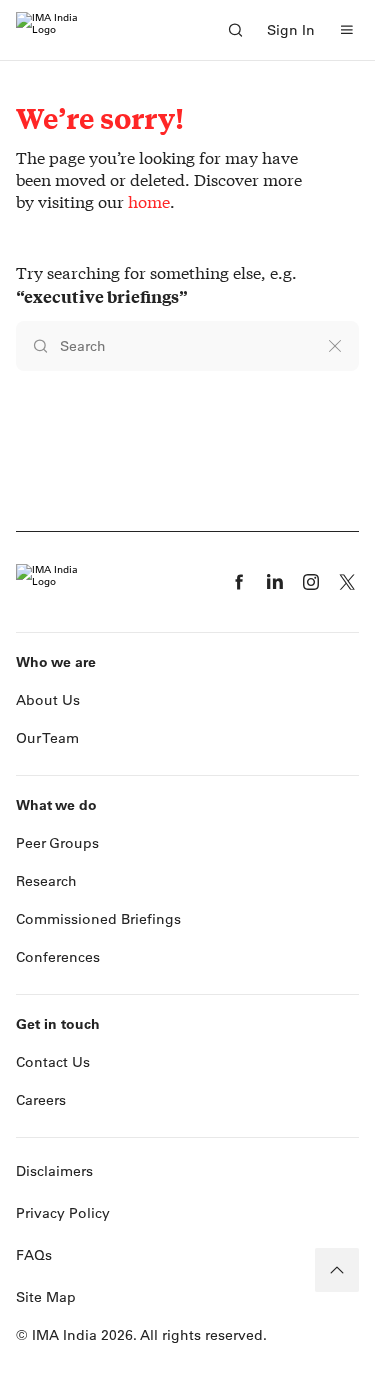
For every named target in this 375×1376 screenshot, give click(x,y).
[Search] (235, 30)
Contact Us (53, 1062)
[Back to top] (337, 1270)
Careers (41, 1100)
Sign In (291, 30)
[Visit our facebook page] (239, 582)
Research (46, 881)
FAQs (34, 1255)
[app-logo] (47, 30)
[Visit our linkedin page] (275, 582)
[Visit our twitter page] (347, 582)
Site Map (46, 1297)
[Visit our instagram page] (311, 582)
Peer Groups (57, 843)
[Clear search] (335, 346)
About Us (48, 700)
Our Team (47, 738)
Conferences (58, 957)
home (149, 201)
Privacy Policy (63, 1213)
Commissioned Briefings (98, 919)
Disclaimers (54, 1171)
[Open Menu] (347, 30)
